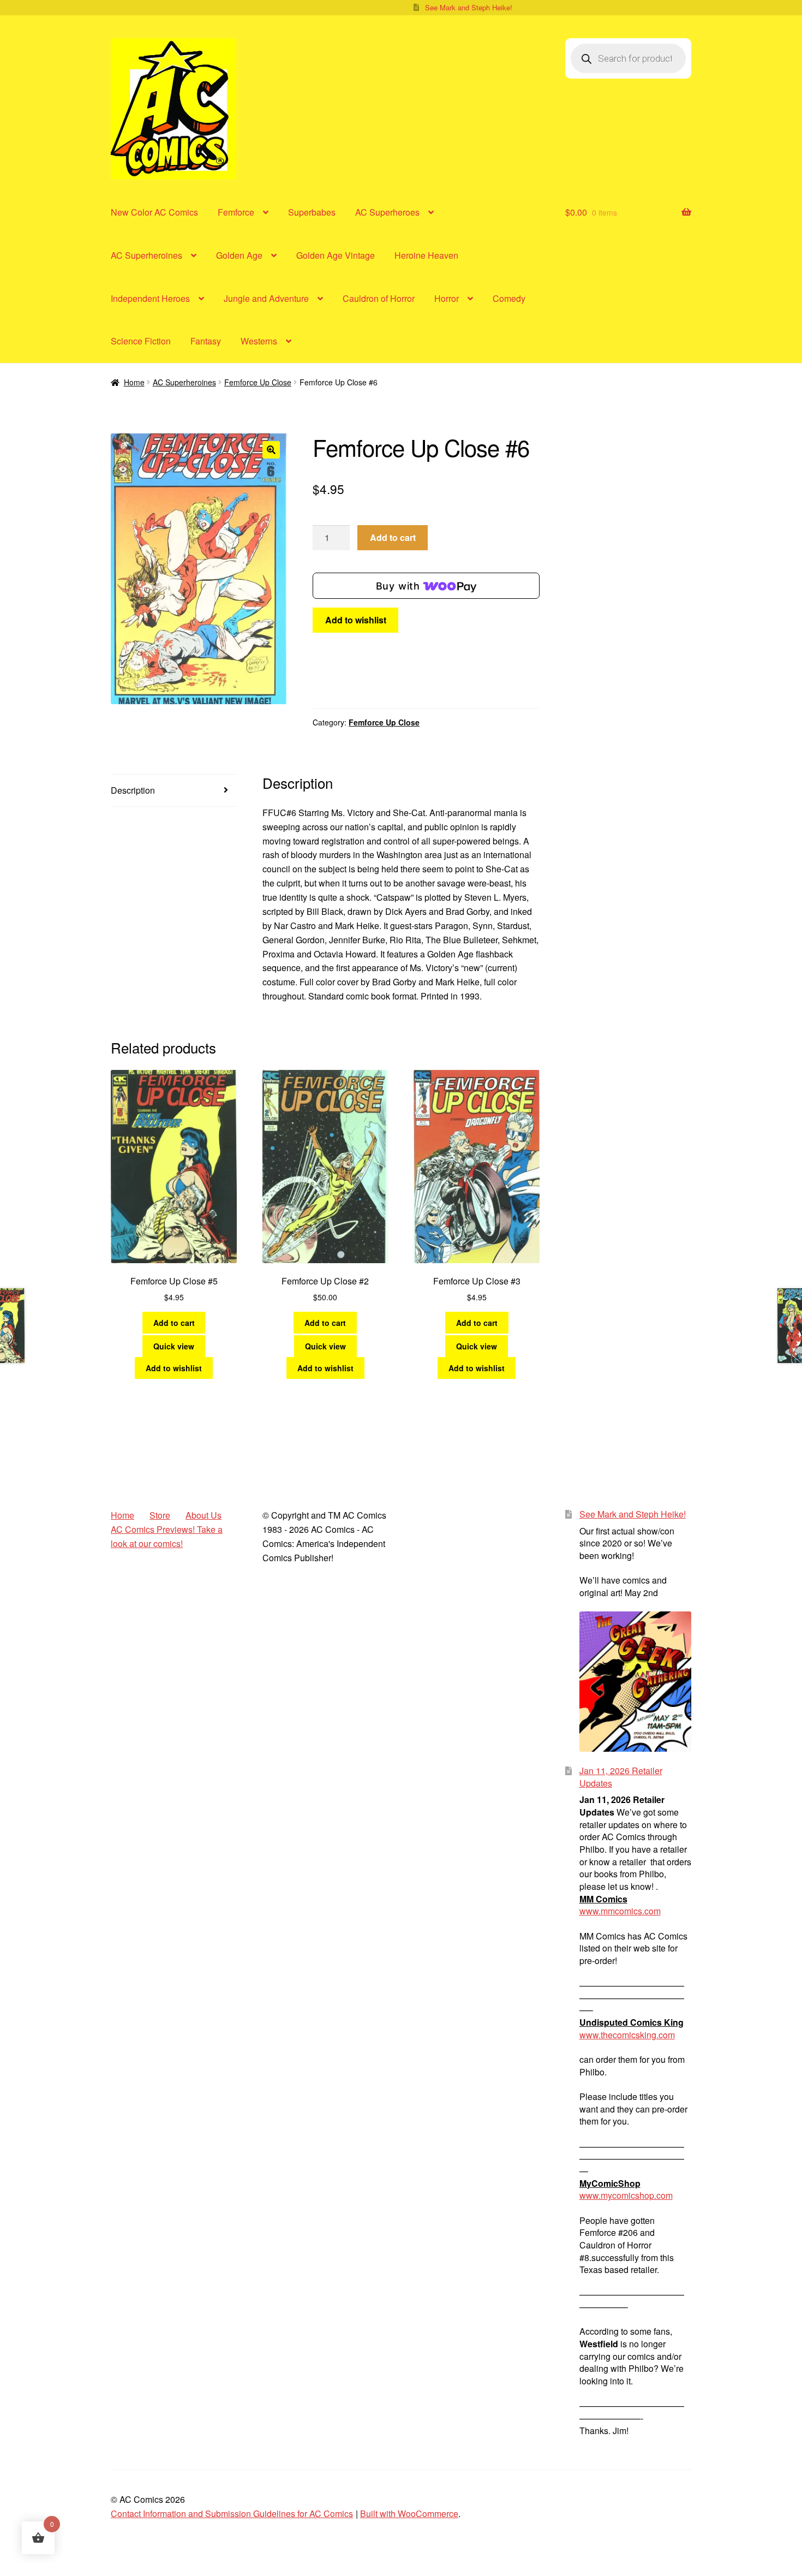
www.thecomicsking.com (627, 2035)
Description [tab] (133, 790)
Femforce (236, 212)
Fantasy (206, 341)
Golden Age (239, 255)
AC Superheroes (387, 212)
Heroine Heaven (426, 255)
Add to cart (393, 537)
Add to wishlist (356, 620)
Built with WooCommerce (409, 2513)
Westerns (259, 341)
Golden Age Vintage (336, 255)
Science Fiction (141, 341)
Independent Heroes (150, 298)
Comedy (509, 298)
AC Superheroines (146, 255)
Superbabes (312, 212)
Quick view (174, 1346)
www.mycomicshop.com (626, 2195)
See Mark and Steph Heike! (469, 7)
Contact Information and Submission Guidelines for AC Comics (232, 2513)
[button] (271, 450)
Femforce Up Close (258, 382)
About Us (204, 1515)
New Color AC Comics (154, 212)
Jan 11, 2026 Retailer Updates (621, 1777)
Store (160, 1515)
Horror (447, 298)
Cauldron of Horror (379, 298)
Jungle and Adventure (266, 298)
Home (134, 382)
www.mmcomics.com (620, 1911)
